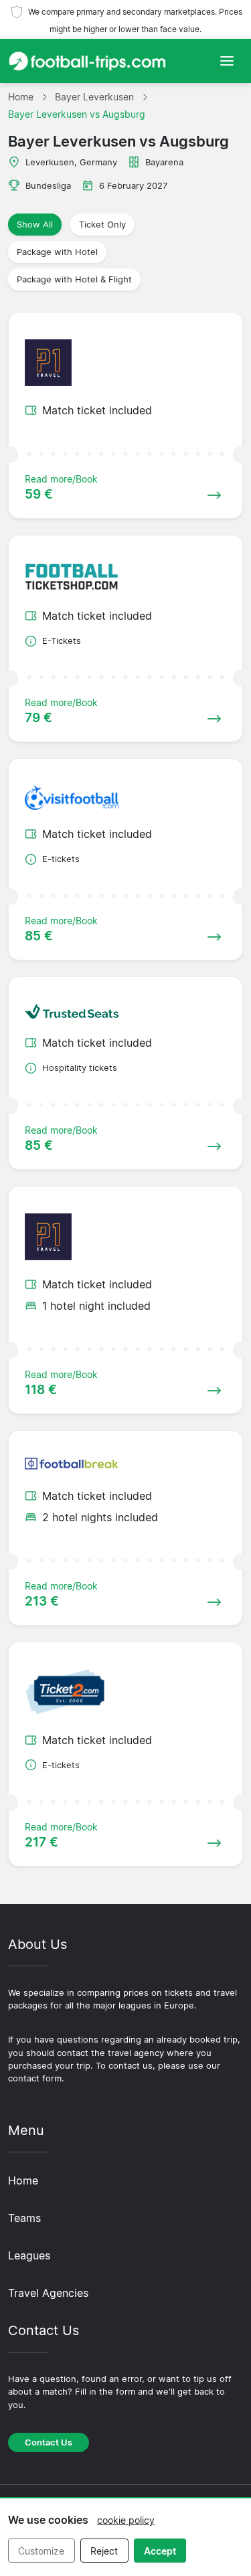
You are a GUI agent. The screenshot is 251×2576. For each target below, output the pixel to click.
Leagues (29, 2255)
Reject (104, 2551)
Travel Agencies (48, 2293)
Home (23, 2180)
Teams (24, 2218)
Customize (41, 2551)
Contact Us (49, 2442)
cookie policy (126, 2520)
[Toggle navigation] (227, 61)
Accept (160, 2551)
